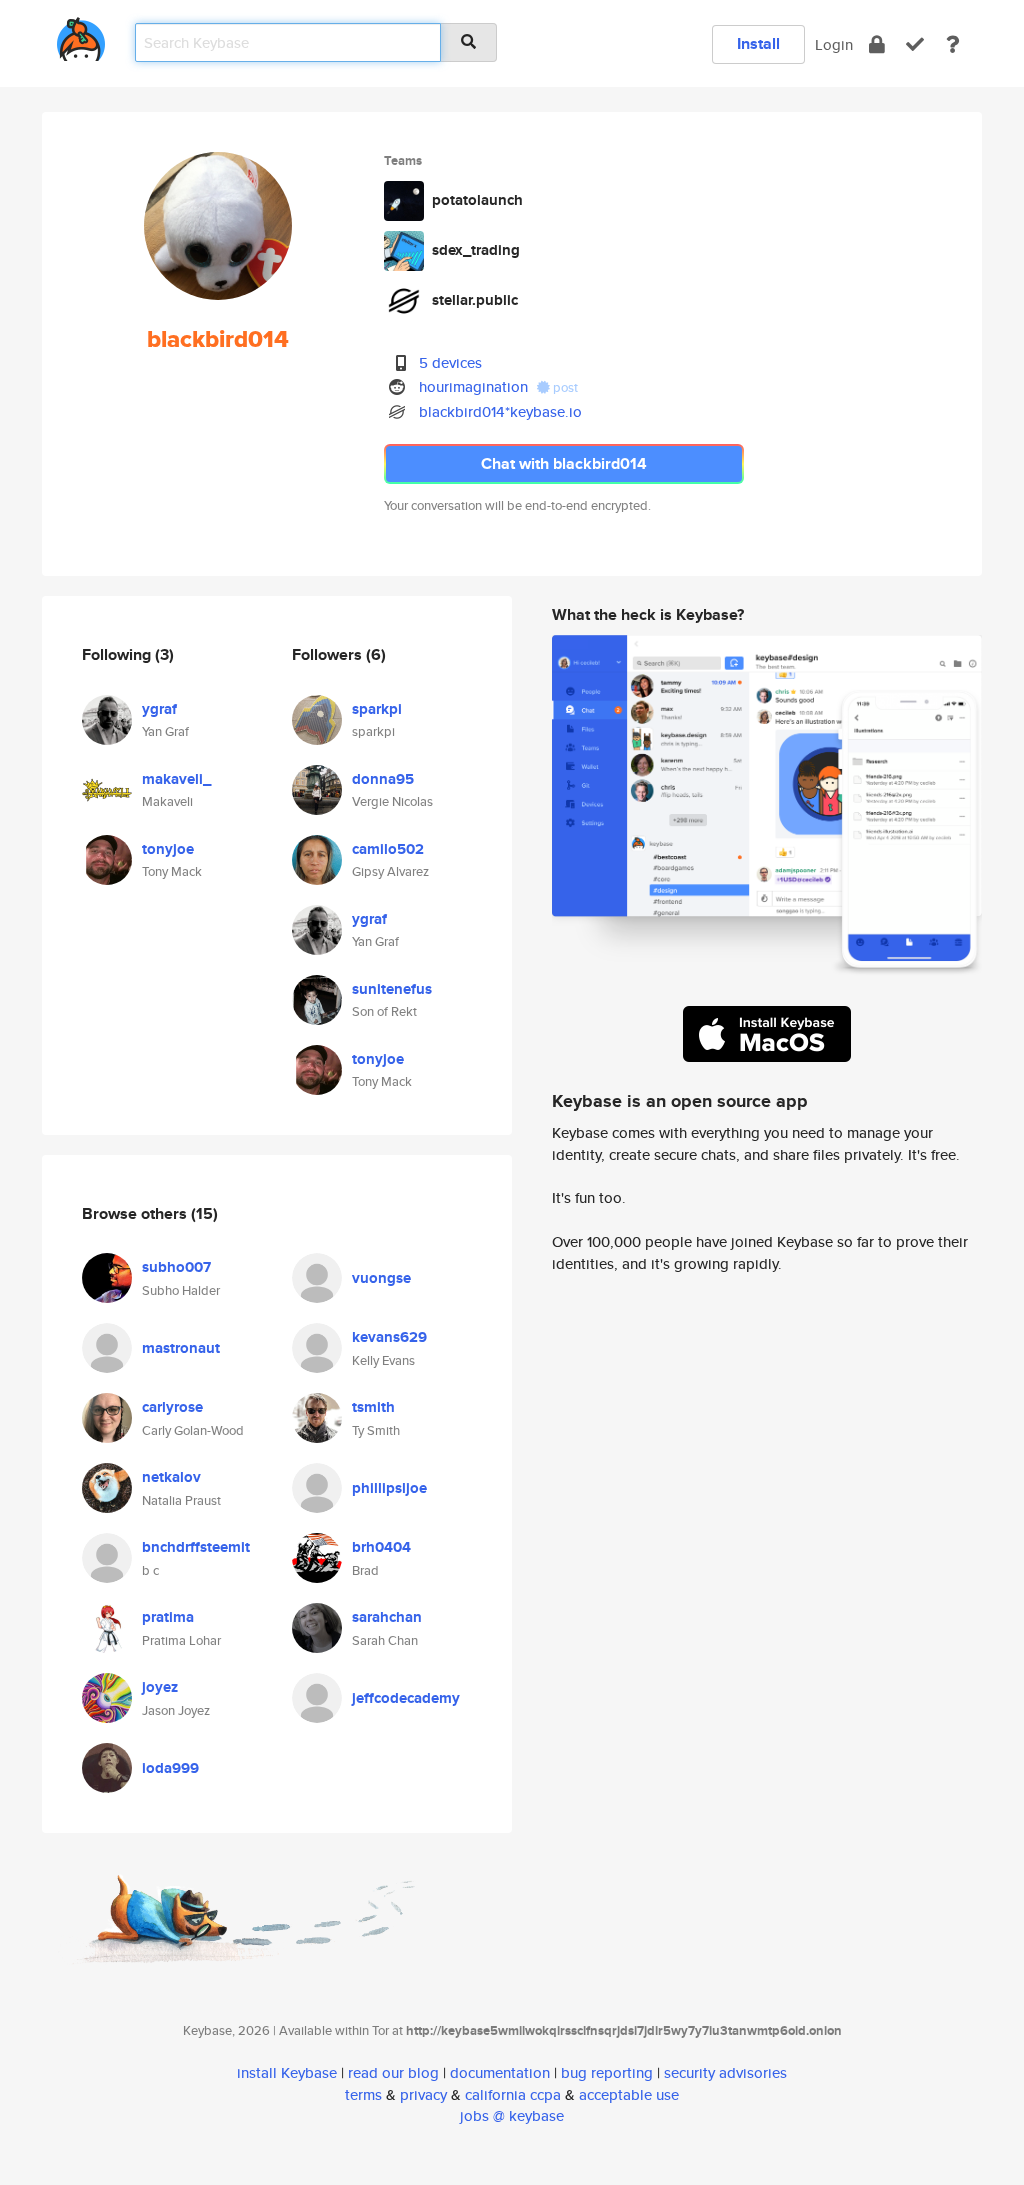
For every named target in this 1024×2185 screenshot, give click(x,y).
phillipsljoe (389, 1488)
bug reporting (607, 2072)
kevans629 (389, 1337)
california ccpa (513, 2094)
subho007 (176, 1267)
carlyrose (172, 1407)
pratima (168, 1617)
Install (758, 43)
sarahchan (387, 1617)
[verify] (915, 44)
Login (834, 44)
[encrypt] (877, 44)
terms (363, 2094)
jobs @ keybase (512, 2115)
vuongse (381, 1278)
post (564, 387)
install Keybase (287, 2072)
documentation (500, 2072)
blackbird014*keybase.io (500, 411)
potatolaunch (477, 200)
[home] (81, 35)
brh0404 (381, 1547)
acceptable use (629, 2094)
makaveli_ (176, 779)
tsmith (373, 1407)
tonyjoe (168, 849)
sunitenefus (392, 989)
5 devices (450, 362)
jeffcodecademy (406, 1698)
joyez (160, 1687)
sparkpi (377, 709)
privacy (423, 2094)
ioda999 (170, 1768)
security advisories (725, 2072)
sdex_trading (476, 250)
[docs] (953, 44)
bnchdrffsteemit (196, 1547)
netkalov (171, 1477)
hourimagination (473, 386)
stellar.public (475, 300)
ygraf (159, 709)
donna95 (383, 779)
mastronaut (181, 1348)
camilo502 (388, 849)
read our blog (393, 2072)
